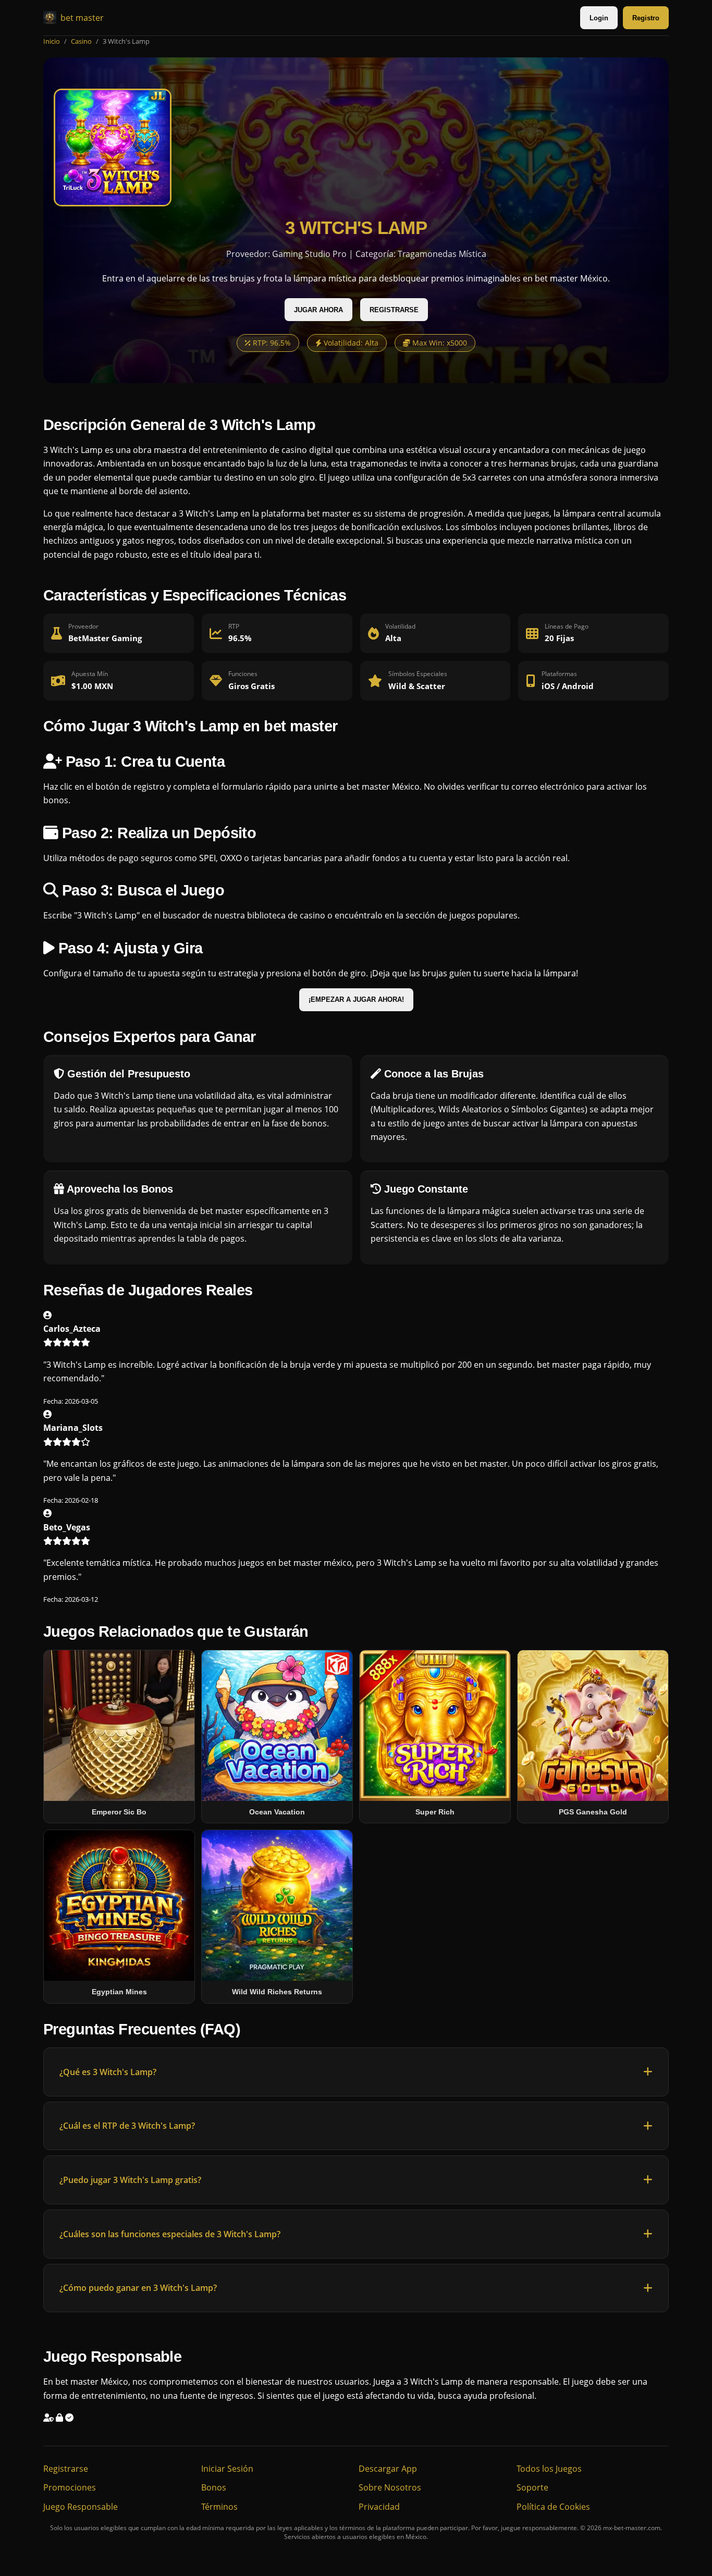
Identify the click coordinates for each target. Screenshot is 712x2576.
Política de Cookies (553, 2507)
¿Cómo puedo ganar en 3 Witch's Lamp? (138, 2288)
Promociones (70, 2487)
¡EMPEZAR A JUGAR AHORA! (356, 999)
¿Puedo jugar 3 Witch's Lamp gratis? (130, 2180)
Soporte (532, 2487)
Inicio (52, 41)
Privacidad (379, 2507)
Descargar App (388, 2469)
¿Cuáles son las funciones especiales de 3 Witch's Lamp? (170, 2234)
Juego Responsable (81, 2507)
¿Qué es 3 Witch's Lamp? (108, 2072)
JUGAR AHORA (318, 310)
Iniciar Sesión (227, 2469)
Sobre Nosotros (390, 2487)
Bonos (214, 2487)
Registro (646, 18)
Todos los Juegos (549, 2469)
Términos (219, 2507)
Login (599, 18)
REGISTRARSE (394, 310)
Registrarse (66, 2469)
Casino (81, 41)
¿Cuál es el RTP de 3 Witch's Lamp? (127, 2126)
